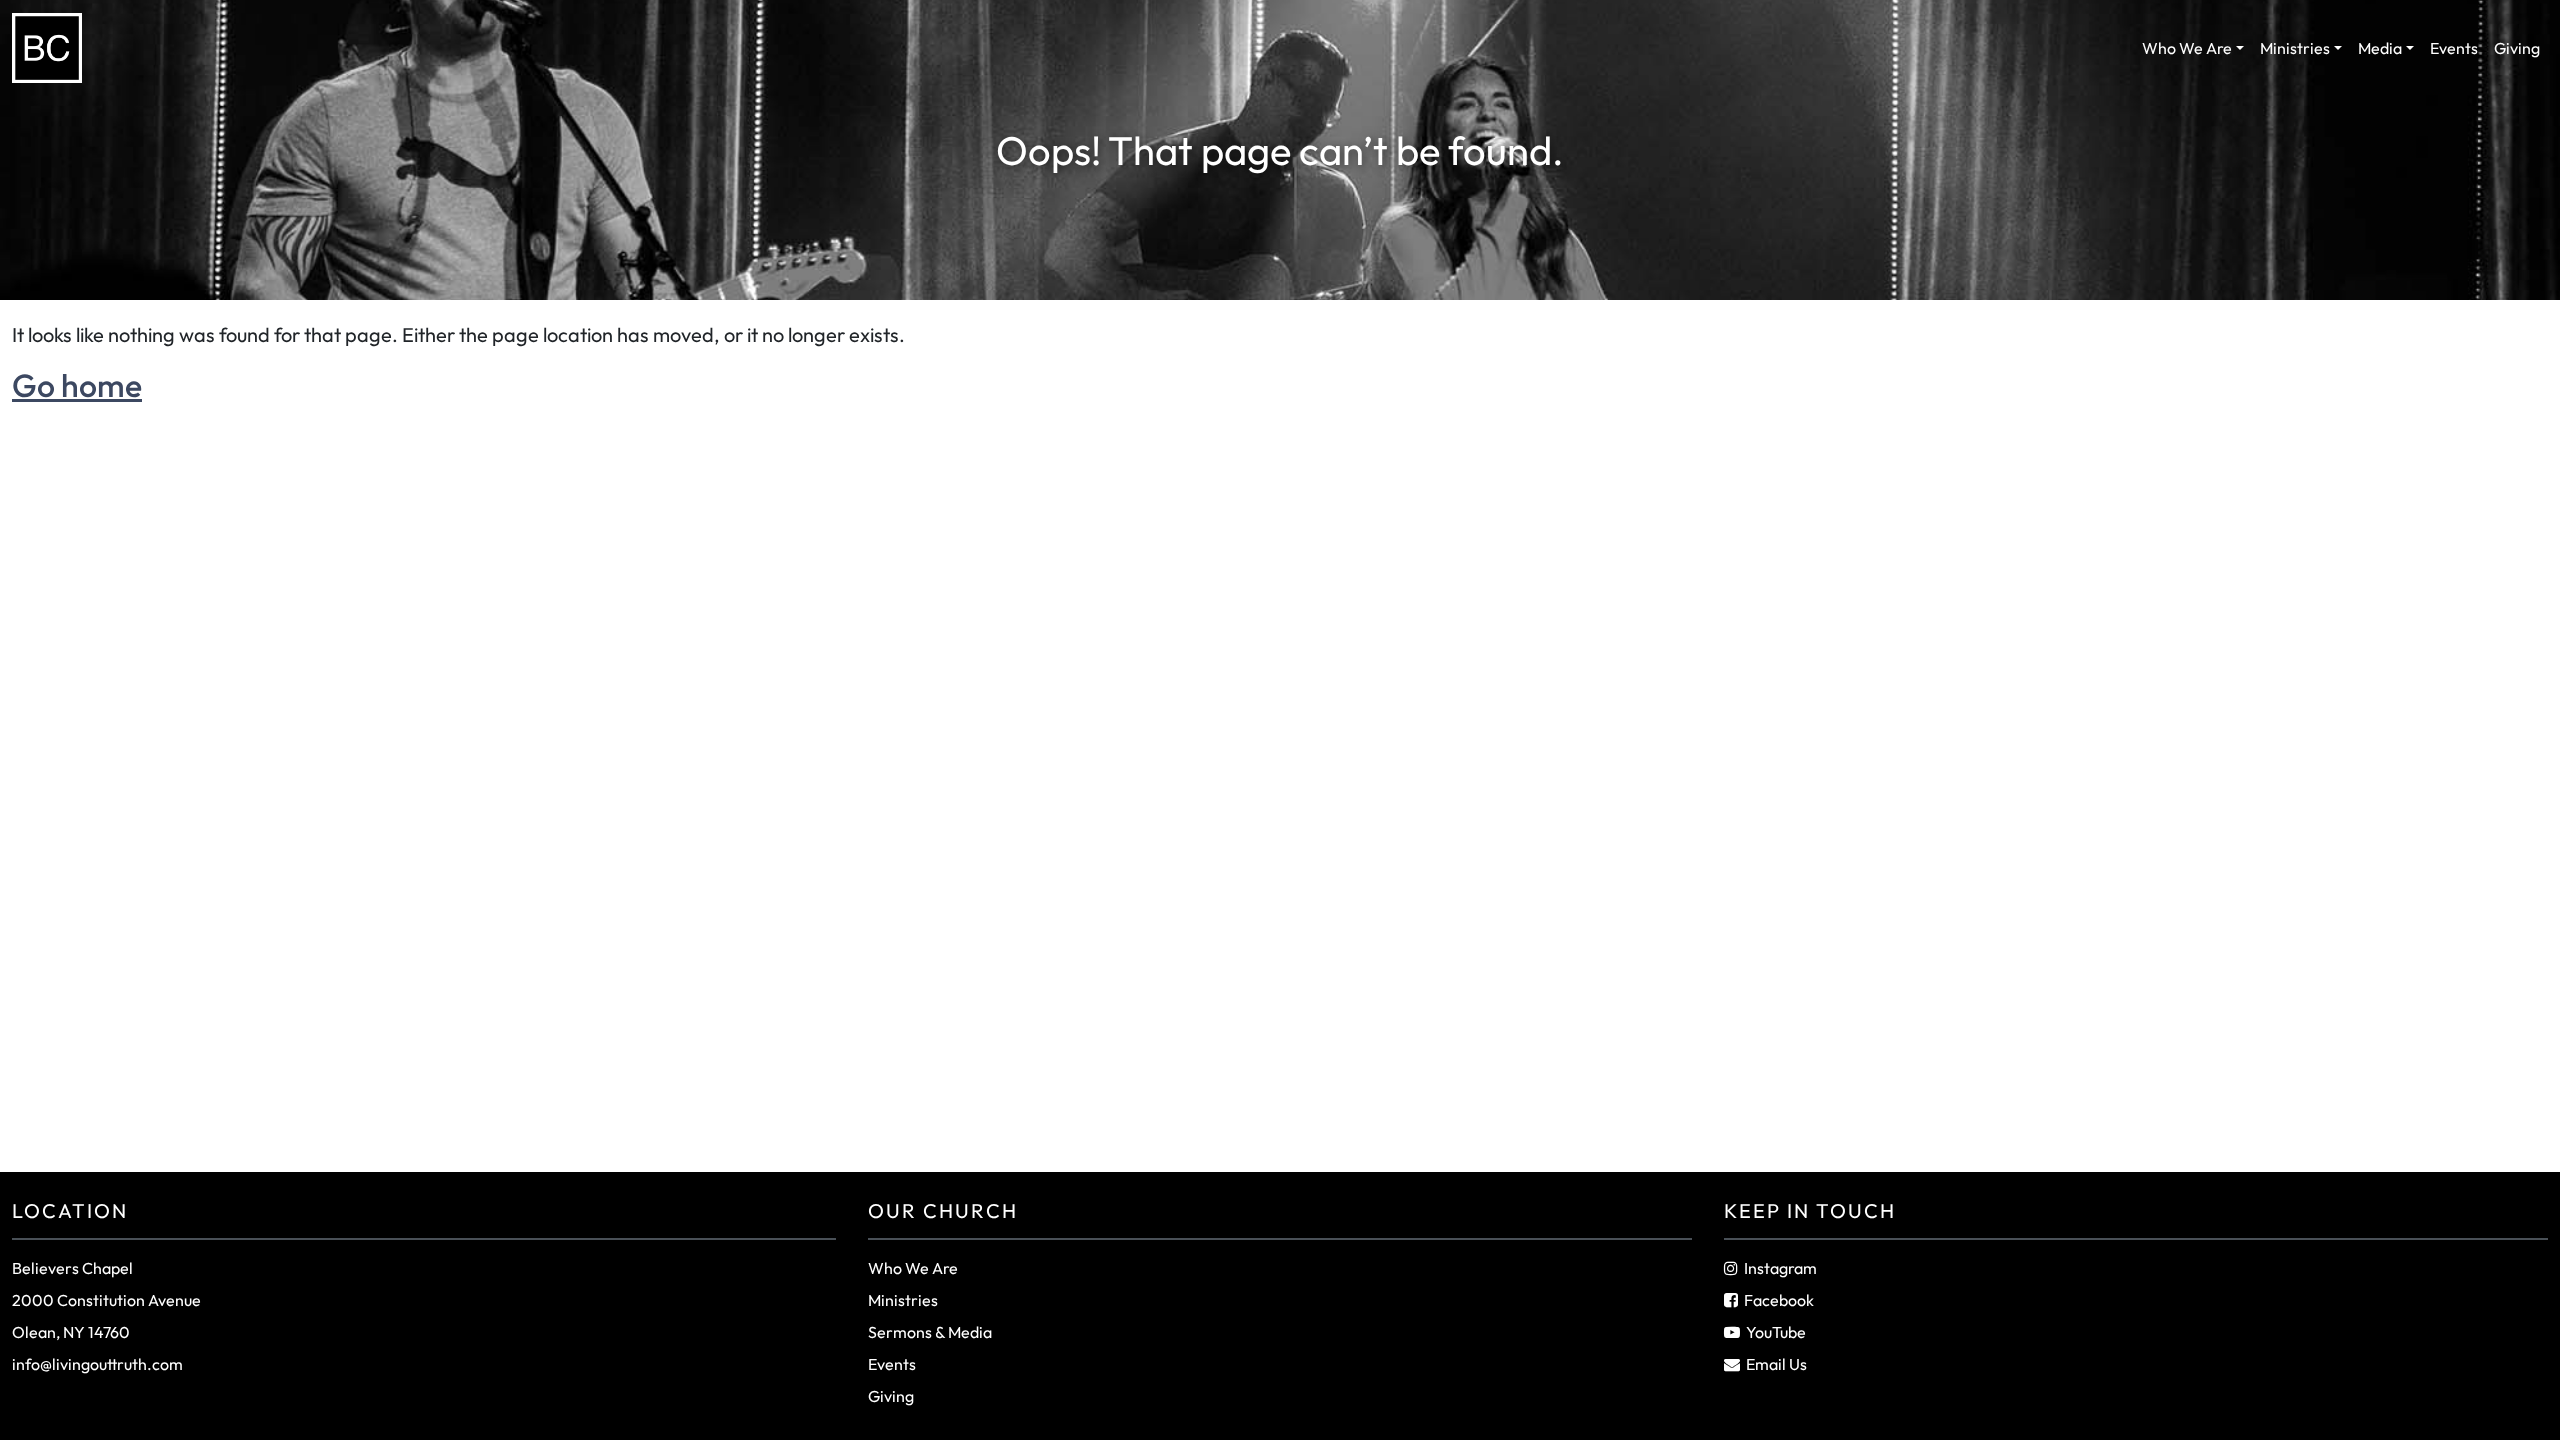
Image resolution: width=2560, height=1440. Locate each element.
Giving (2517, 48)
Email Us (1776, 1364)
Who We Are (2187, 48)
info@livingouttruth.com (97, 1364)
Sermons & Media (930, 1332)
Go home (77, 385)
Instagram (1780, 1268)
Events (2454, 48)
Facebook (1779, 1300)
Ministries (2295, 48)
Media (2380, 48)
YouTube (1776, 1332)
